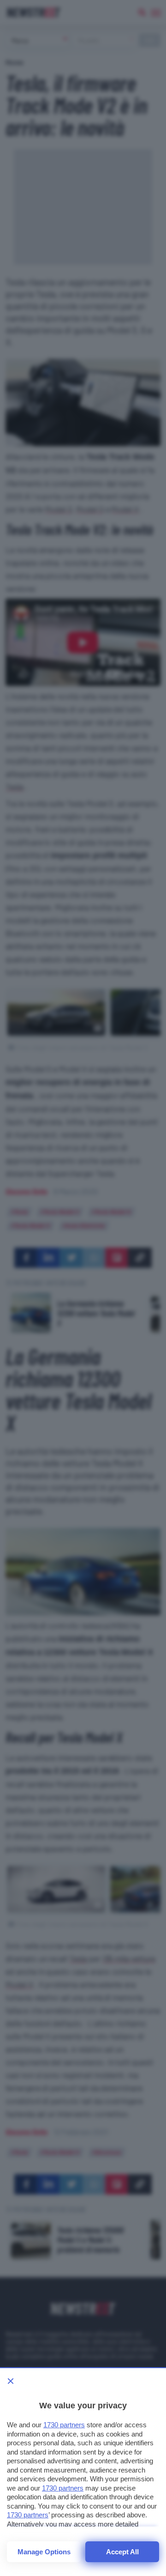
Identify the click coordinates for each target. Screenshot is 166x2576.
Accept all (122, 2552)
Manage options (44, 2552)
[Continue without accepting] (11, 2381)
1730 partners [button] (64, 2425)
